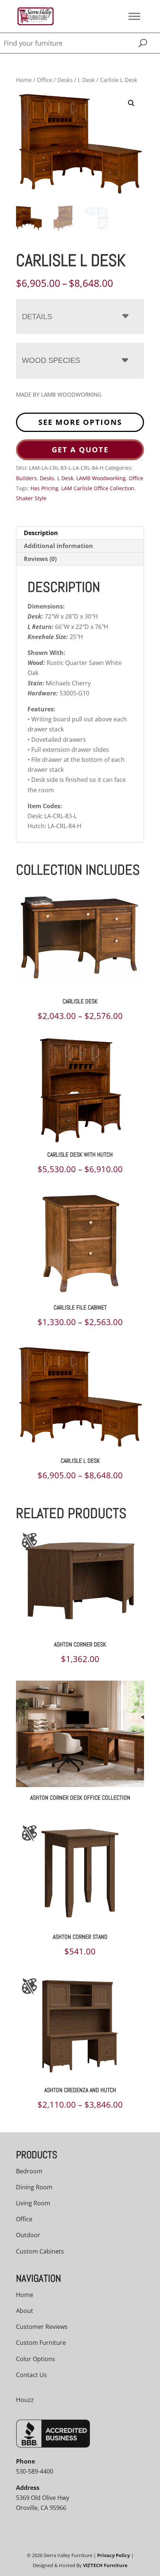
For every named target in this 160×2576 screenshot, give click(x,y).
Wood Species (51, 360)
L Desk (86, 80)
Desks (65, 80)
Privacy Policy (113, 2555)
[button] (131, 103)
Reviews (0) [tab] (40, 559)
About (25, 2311)
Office (44, 80)
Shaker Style (31, 498)
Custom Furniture (41, 2343)
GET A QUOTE (80, 450)
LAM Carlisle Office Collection (98, 488)
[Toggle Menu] (134, 16)
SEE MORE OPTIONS (80, 422)
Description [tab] (41, 533)
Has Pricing (44, 488)
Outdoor (28, 2235)
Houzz (25, 2400)
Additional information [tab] (58, 546)
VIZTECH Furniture (105, 2565)
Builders (26, 478)
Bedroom (29, 2171)
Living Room (33, 2203)
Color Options (36, 2359)
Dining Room (34, 2187)
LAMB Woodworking (101, 478)
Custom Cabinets (40, 2251)
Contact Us (31, 2375)
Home (24, 80)
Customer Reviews (42, 2327)
